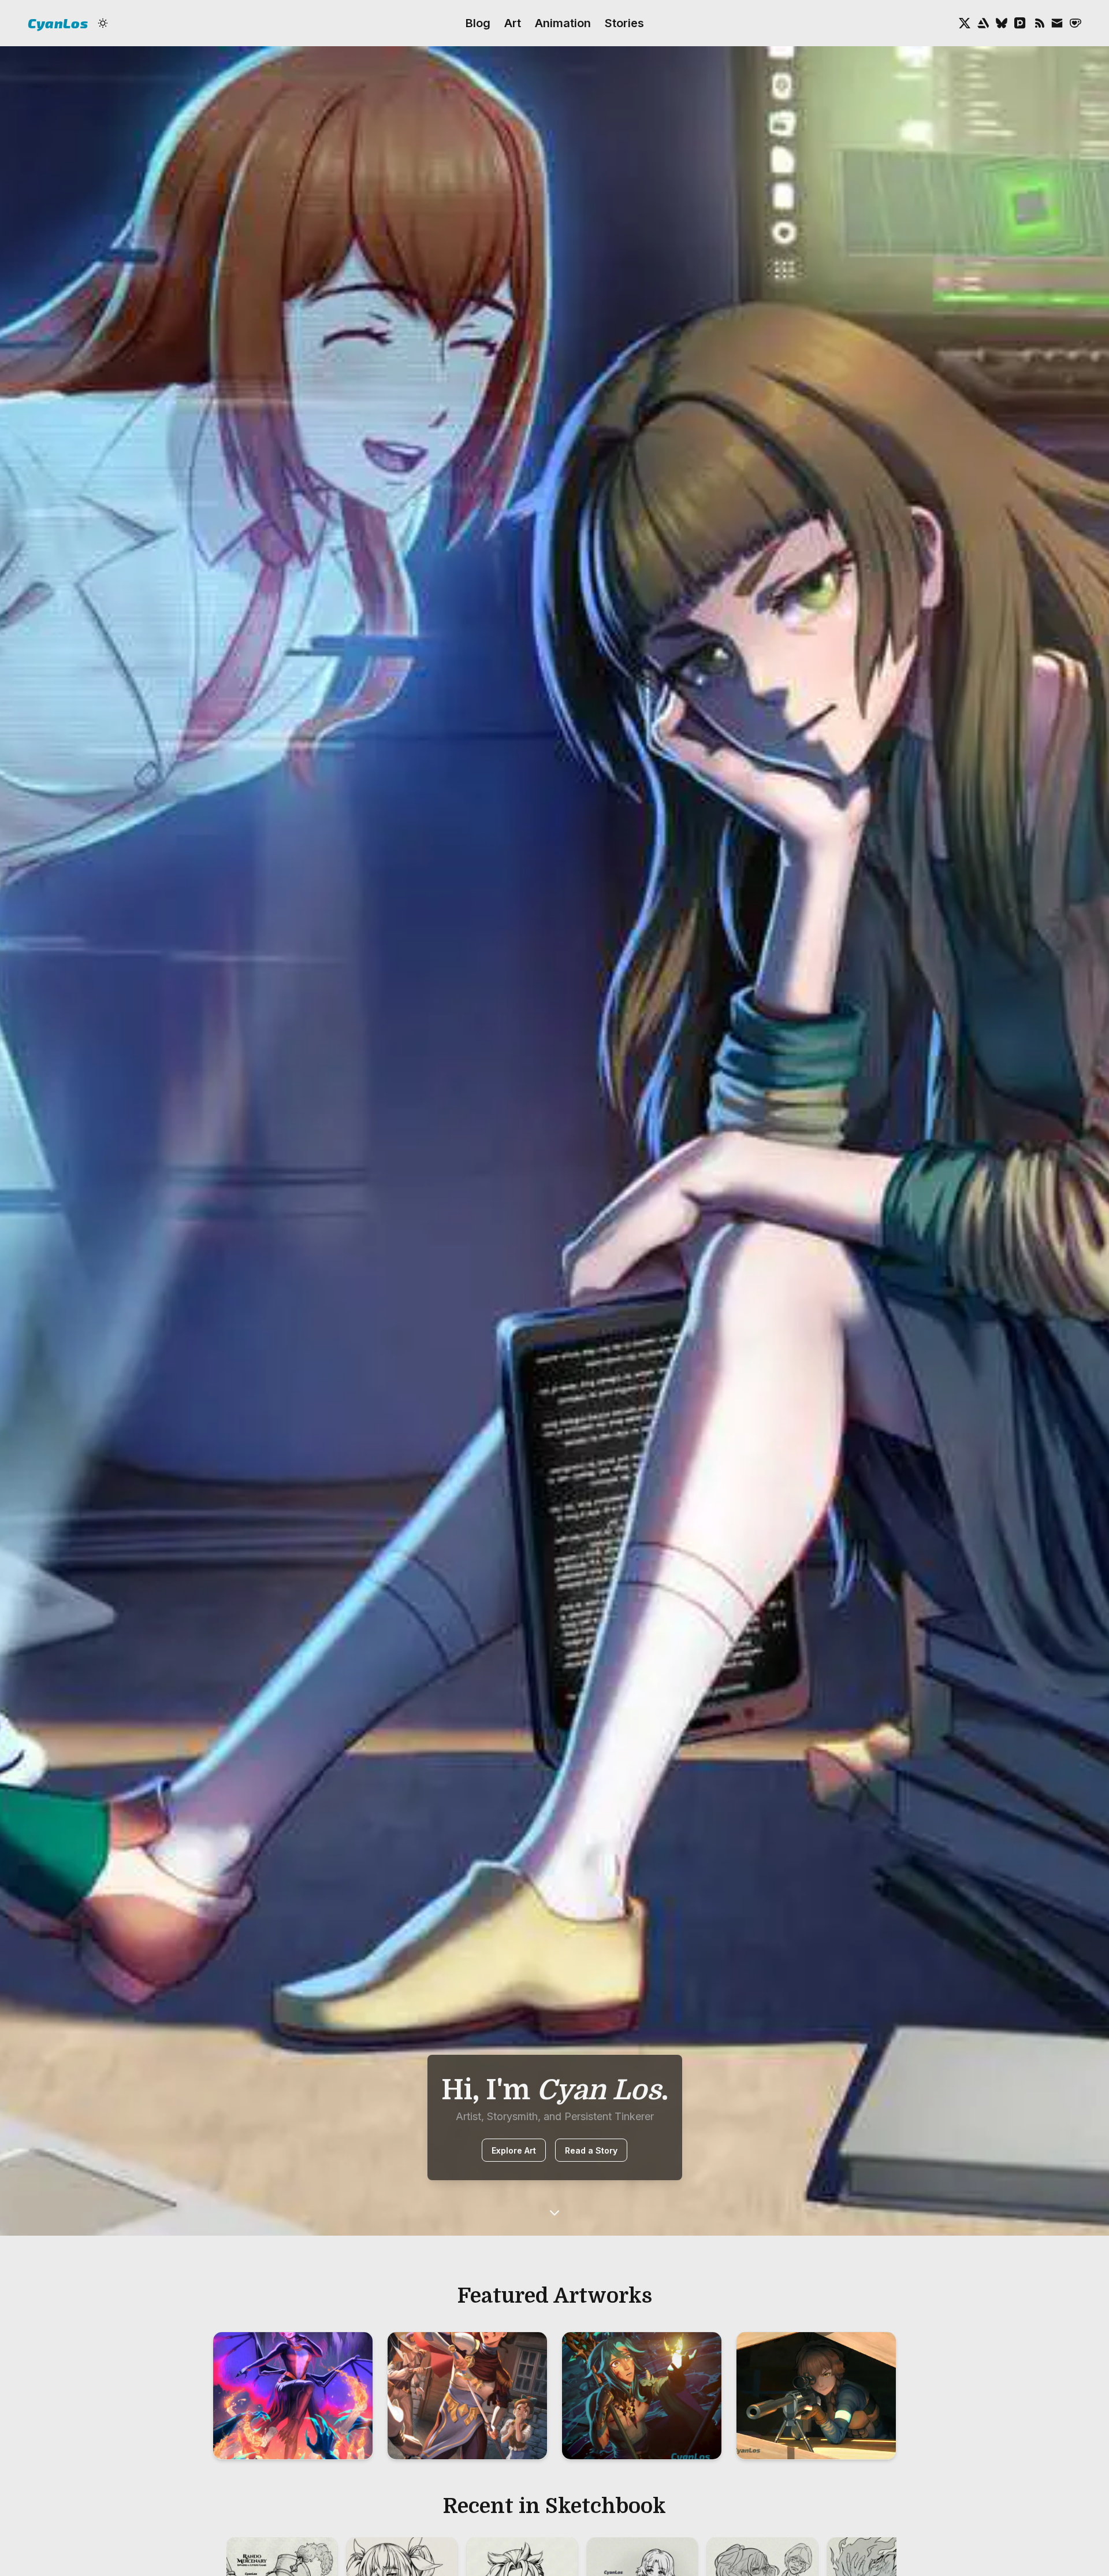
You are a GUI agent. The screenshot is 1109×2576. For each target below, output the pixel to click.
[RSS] (1039, 23)
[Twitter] (965, 23)
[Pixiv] (1020, 23)
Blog (478, 23)
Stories (624, 23)
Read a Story (591, 2150)
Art (513, 23)
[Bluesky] (1002, 23)
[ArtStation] (983, 23)
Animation (563, 23)
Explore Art (514, 2150)
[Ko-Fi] (1075, 23)
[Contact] (1057, 23)
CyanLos (58, 23)
